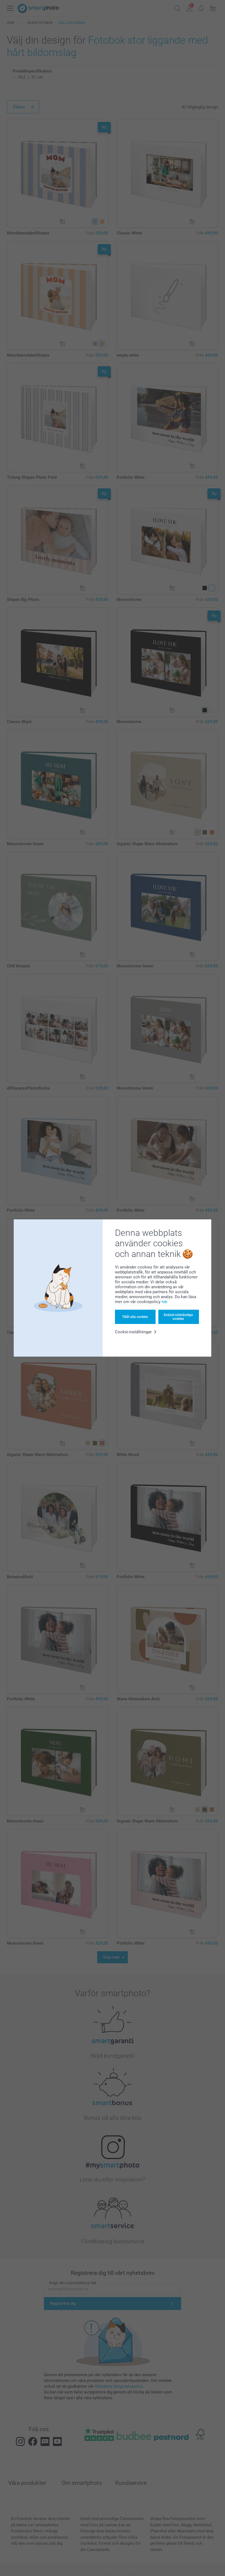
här (164, 1302)
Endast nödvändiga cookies (178, 1317)
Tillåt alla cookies (135, 1317)
